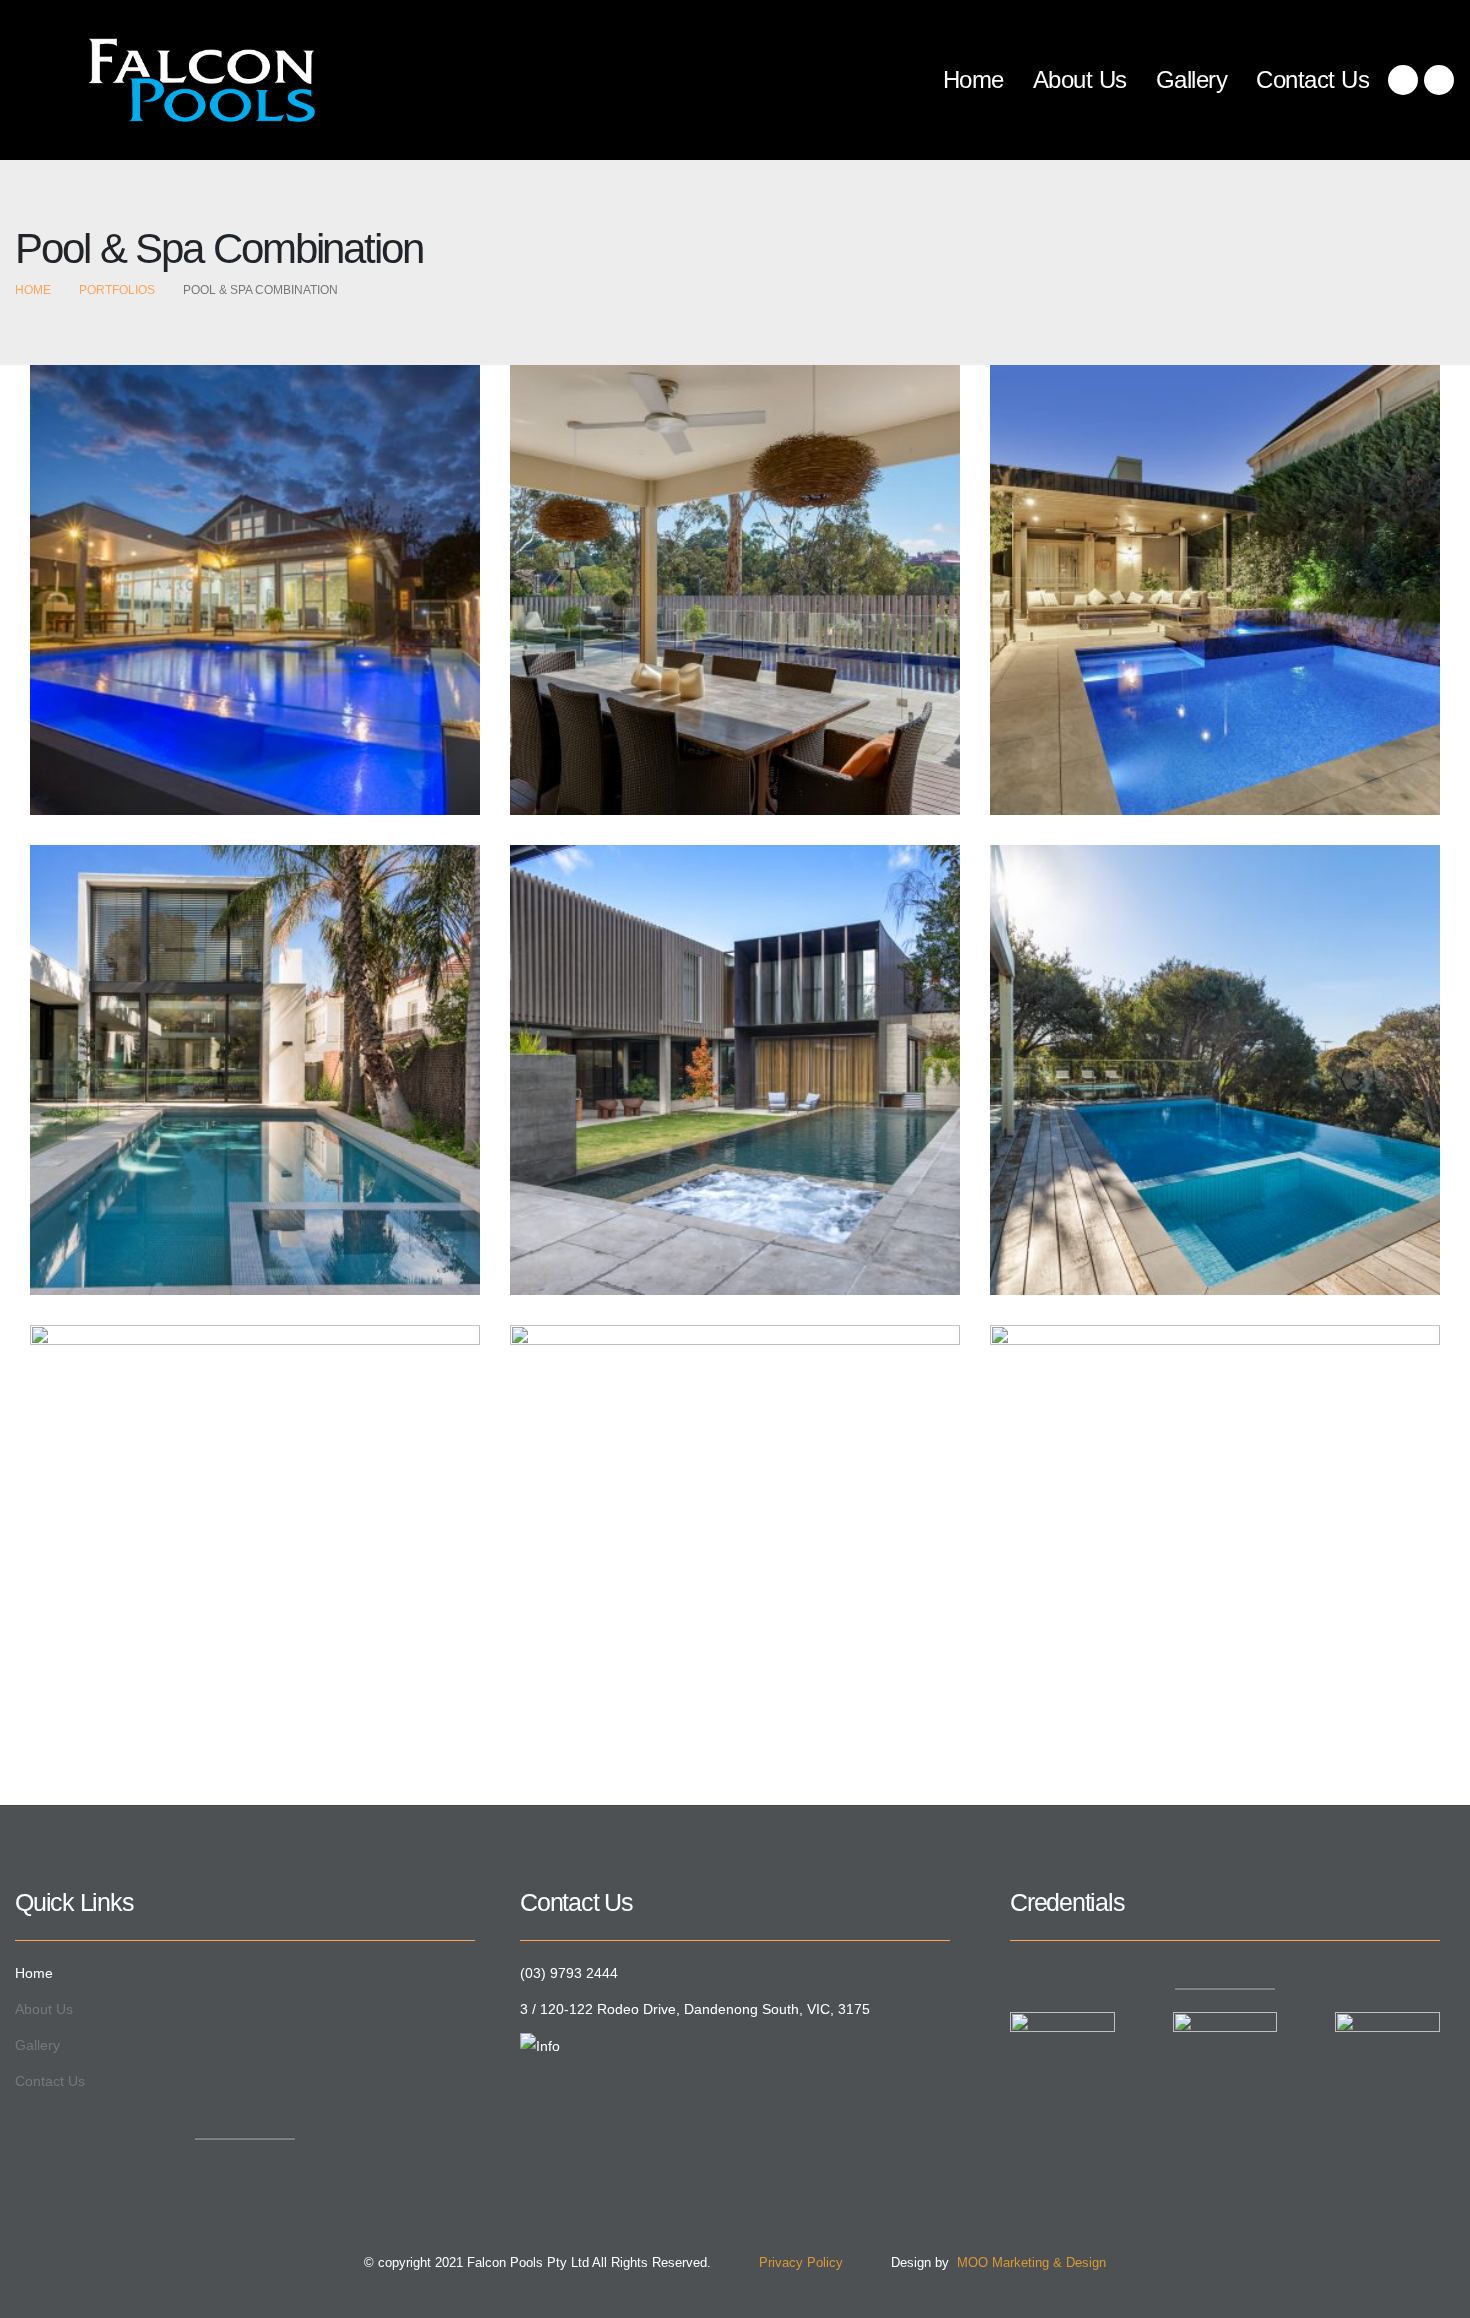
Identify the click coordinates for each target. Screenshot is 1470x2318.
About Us (1080, 79)
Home (973, 79)
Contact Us (1312, 79)
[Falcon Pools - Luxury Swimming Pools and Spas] (165, 80)
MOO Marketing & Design (1027, 2263)
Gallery (1192, 79)
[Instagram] (1439, 80)
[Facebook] (1403, 80)
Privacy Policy (779, 2263)
